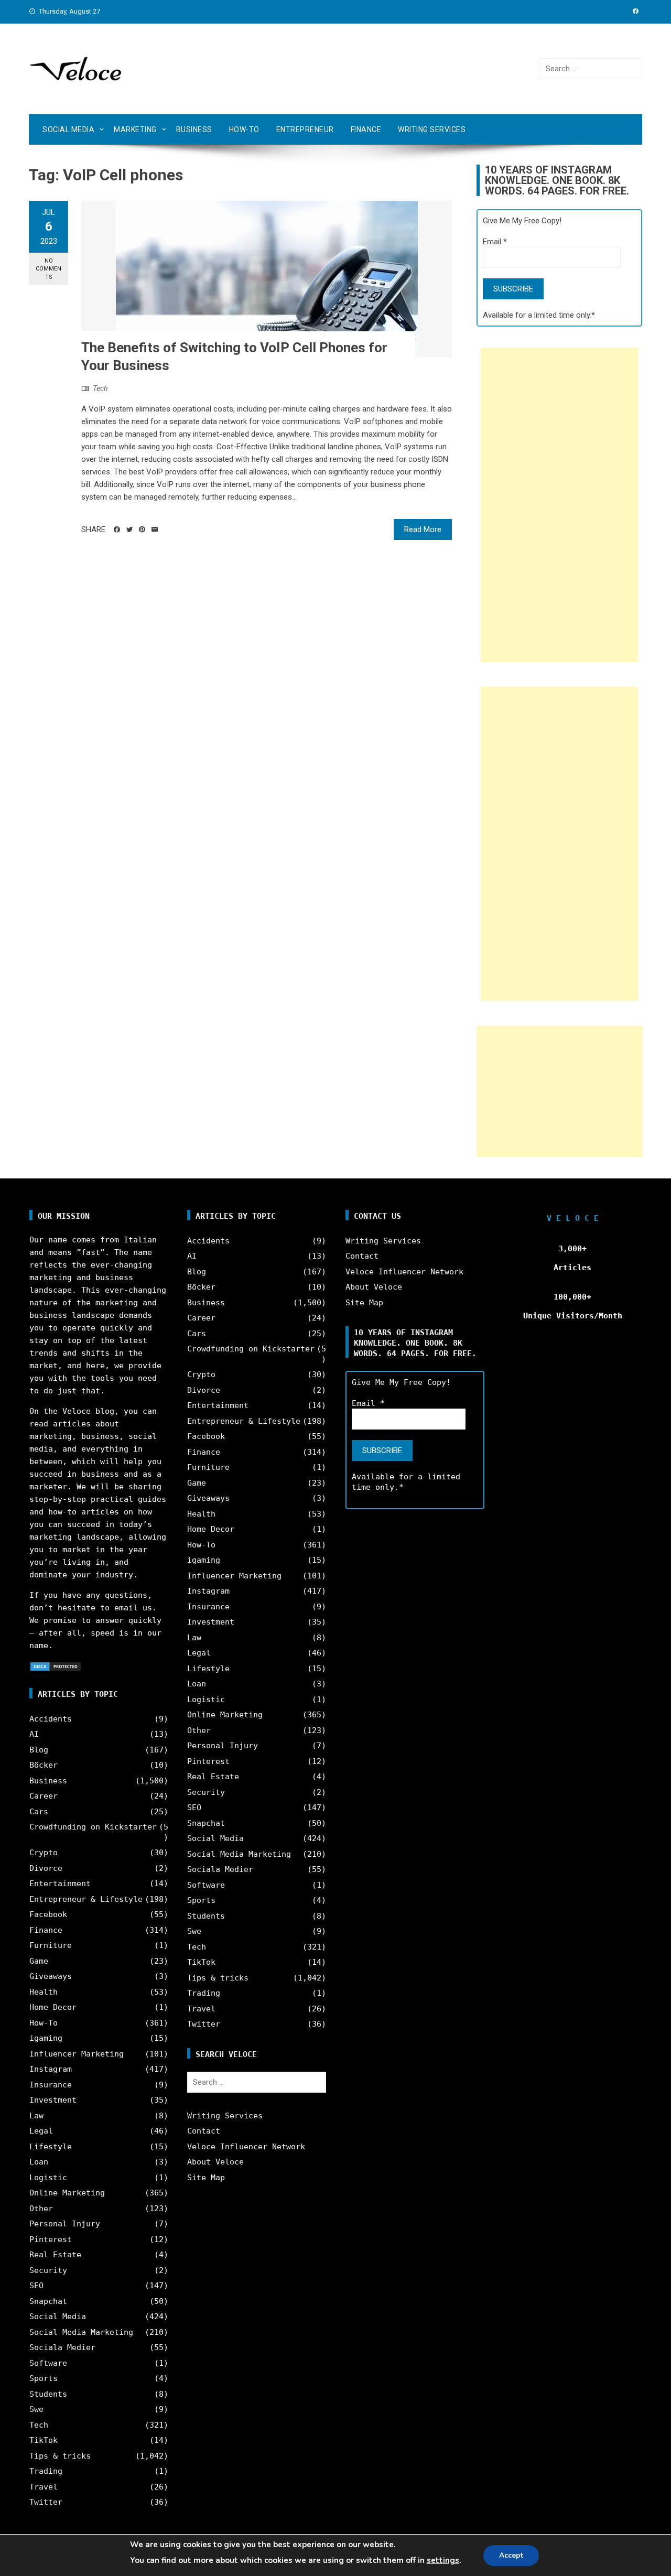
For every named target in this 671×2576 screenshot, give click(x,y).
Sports (44, 2378)
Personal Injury (65, 2224)
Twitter (46, 2502)
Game (39, 1961)
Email (495, 242)
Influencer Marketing (77, 2054)
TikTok (44, 2440)
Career (44, 1796)
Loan (39, 2162)
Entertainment (60, 1884)
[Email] (155, 529)
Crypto (44, 1853)
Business (194, 129)
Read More (423, 529)
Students (48, 2394)
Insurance (51, 2085)
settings (443, 2560)
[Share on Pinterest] (142, 529)
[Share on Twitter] (129, 529)
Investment (53, 2100)
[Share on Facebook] (117, 529)
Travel (44, 2487)
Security (48, 2270)
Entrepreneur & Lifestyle (86, 1899)
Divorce (46, 1868)
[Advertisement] (559, 505)
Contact (204, 2131)
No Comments (48, 269)
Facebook (48, 1914)
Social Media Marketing (81, 2332)
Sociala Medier (62, 2347)
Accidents (51, 1719)
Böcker (44, 1765)
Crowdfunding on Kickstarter (93, 1827)
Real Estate (55, 2255)
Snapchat (48, 2301)
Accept (511, 2555)
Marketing (135, 129)
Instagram (51, 2069)
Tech (100, 388)
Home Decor (53, 2007)
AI (34, 1734)
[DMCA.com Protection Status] (56, 1666)
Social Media (68, 129)
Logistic (48, 2178)
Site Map (206, 2178)
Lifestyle (51, 2147)
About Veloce (215, 2162)
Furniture (51, 1945)
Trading (46, 2471)
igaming (46, 2038)
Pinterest (51, 2239)
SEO (36, 2286)
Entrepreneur (305, 129)
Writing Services (432, 129)
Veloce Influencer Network (246, 2147)
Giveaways (51, 1976)
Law (36, 2116)
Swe (36, 2409)
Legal (41, 2131)
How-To (244, 129)
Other (41, 2209)
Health (44, 1992)
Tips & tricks (60, 2456)
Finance (366, 129)
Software (48, 2363)
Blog (39, 1750)
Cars (39, 1812)
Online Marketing (67, 2193)
